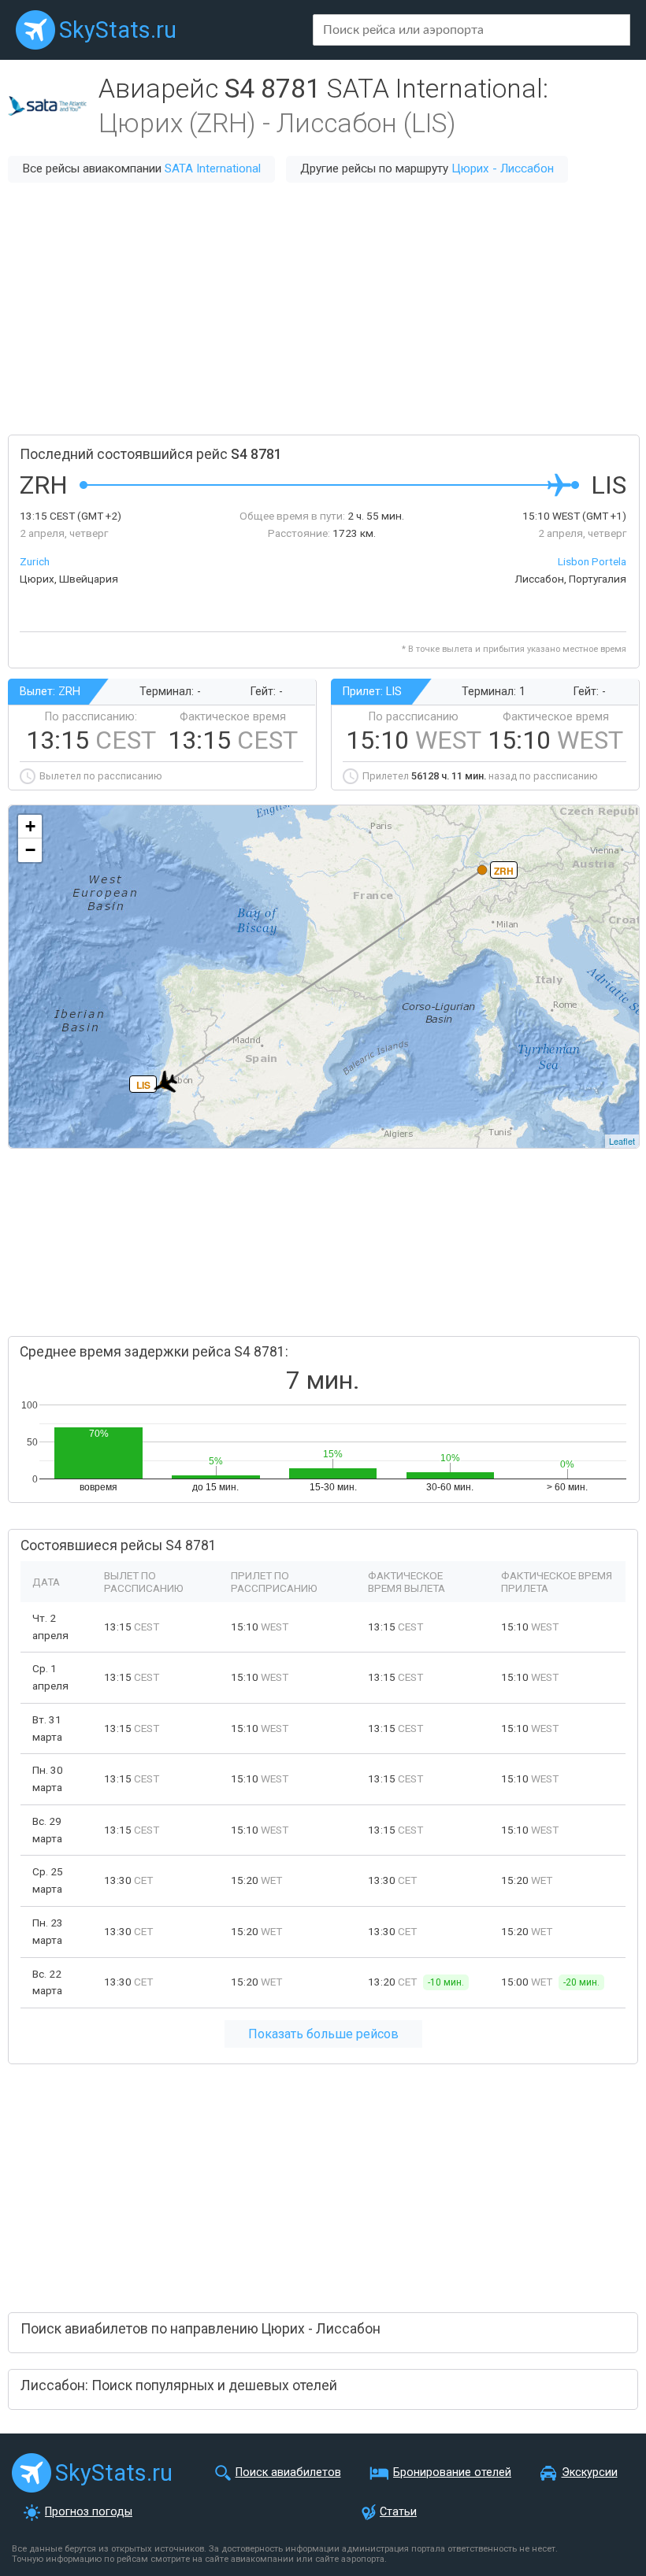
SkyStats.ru (118, 30)
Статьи (398, 2512)
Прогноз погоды (89, 2512)
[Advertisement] (323, 309)
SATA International (213, 168)
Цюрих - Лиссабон (503, 168)
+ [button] (30, 826)
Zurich (35, 561)
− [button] (30, 850)
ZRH (504, 871)
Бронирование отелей (452, 2472)
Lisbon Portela (592, 561)
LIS (143, 1085)
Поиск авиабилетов (288, 2472)
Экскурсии (590, 2472)
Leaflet (622, 1141)
